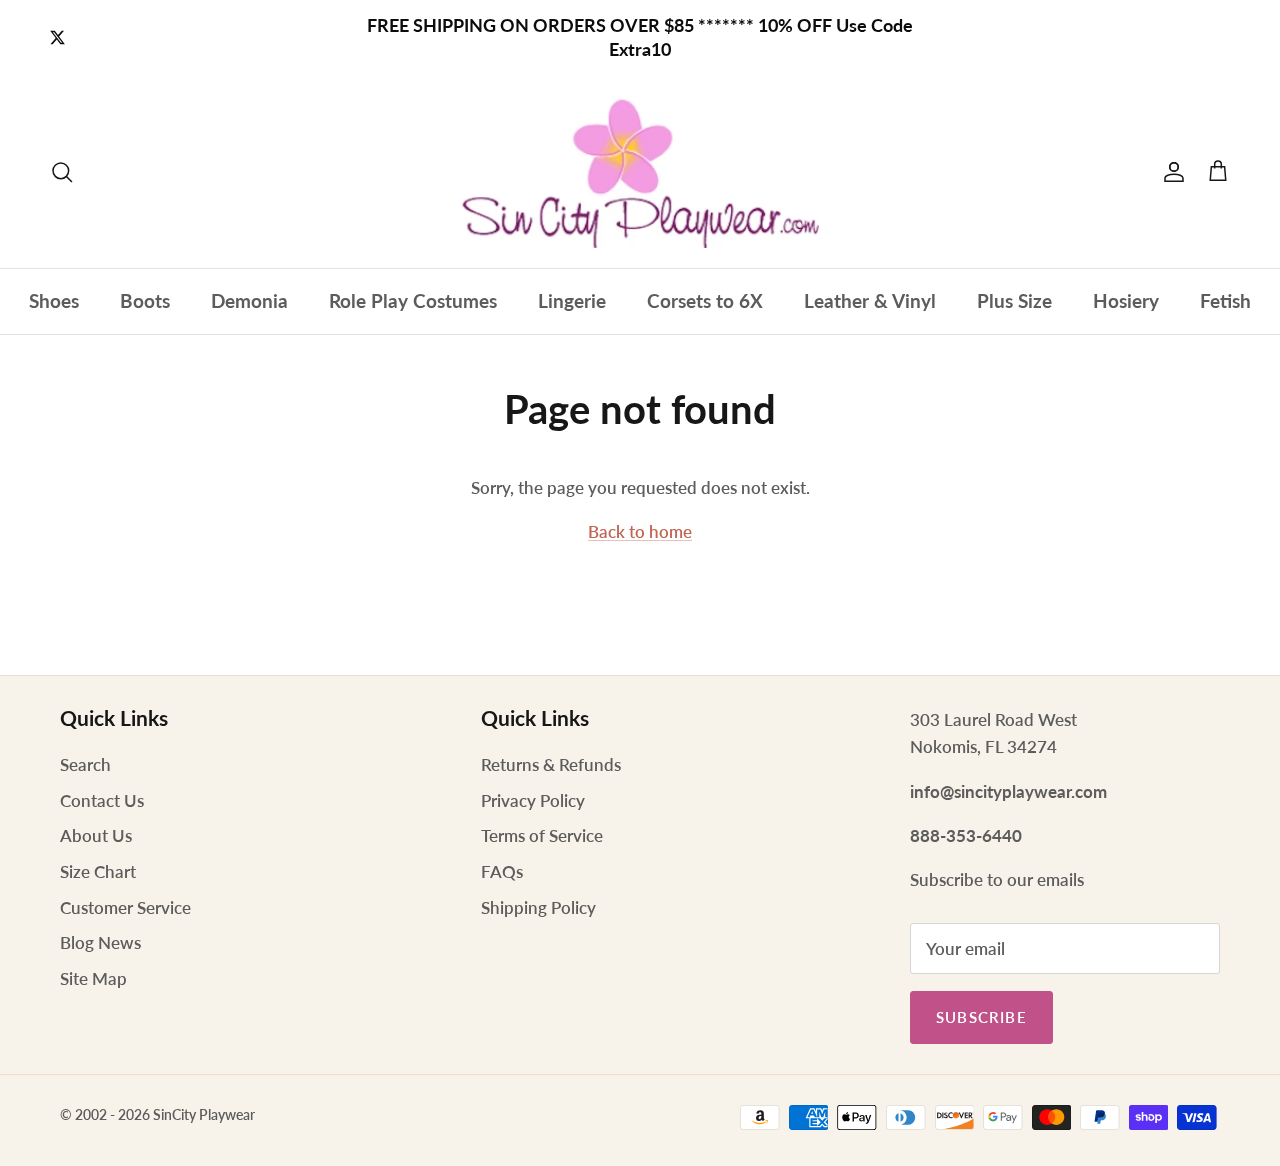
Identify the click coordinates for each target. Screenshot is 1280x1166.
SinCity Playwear (204, 1114)
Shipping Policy (538, 907)
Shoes (54, 300)
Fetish (1225, 300)
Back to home (640, 531)
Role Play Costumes (413, 300)
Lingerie (572, 300)
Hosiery (1126, 300)
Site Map (93, 978)
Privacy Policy (533, 800)
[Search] (62, 172)
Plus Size (1014, 300)
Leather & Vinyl (870, 300)
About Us (96, 835)
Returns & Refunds (551, 764)
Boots (145, 300)
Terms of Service (542, 835)
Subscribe (981, 1017)
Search (85, 764)
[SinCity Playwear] (640, 172)
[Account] (1170, 172)
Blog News (100, 942)
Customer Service (125, 907)
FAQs (502, 871)
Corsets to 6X (705, 300)
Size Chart (98, 871)
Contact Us (102, 800)
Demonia (249, 300)
